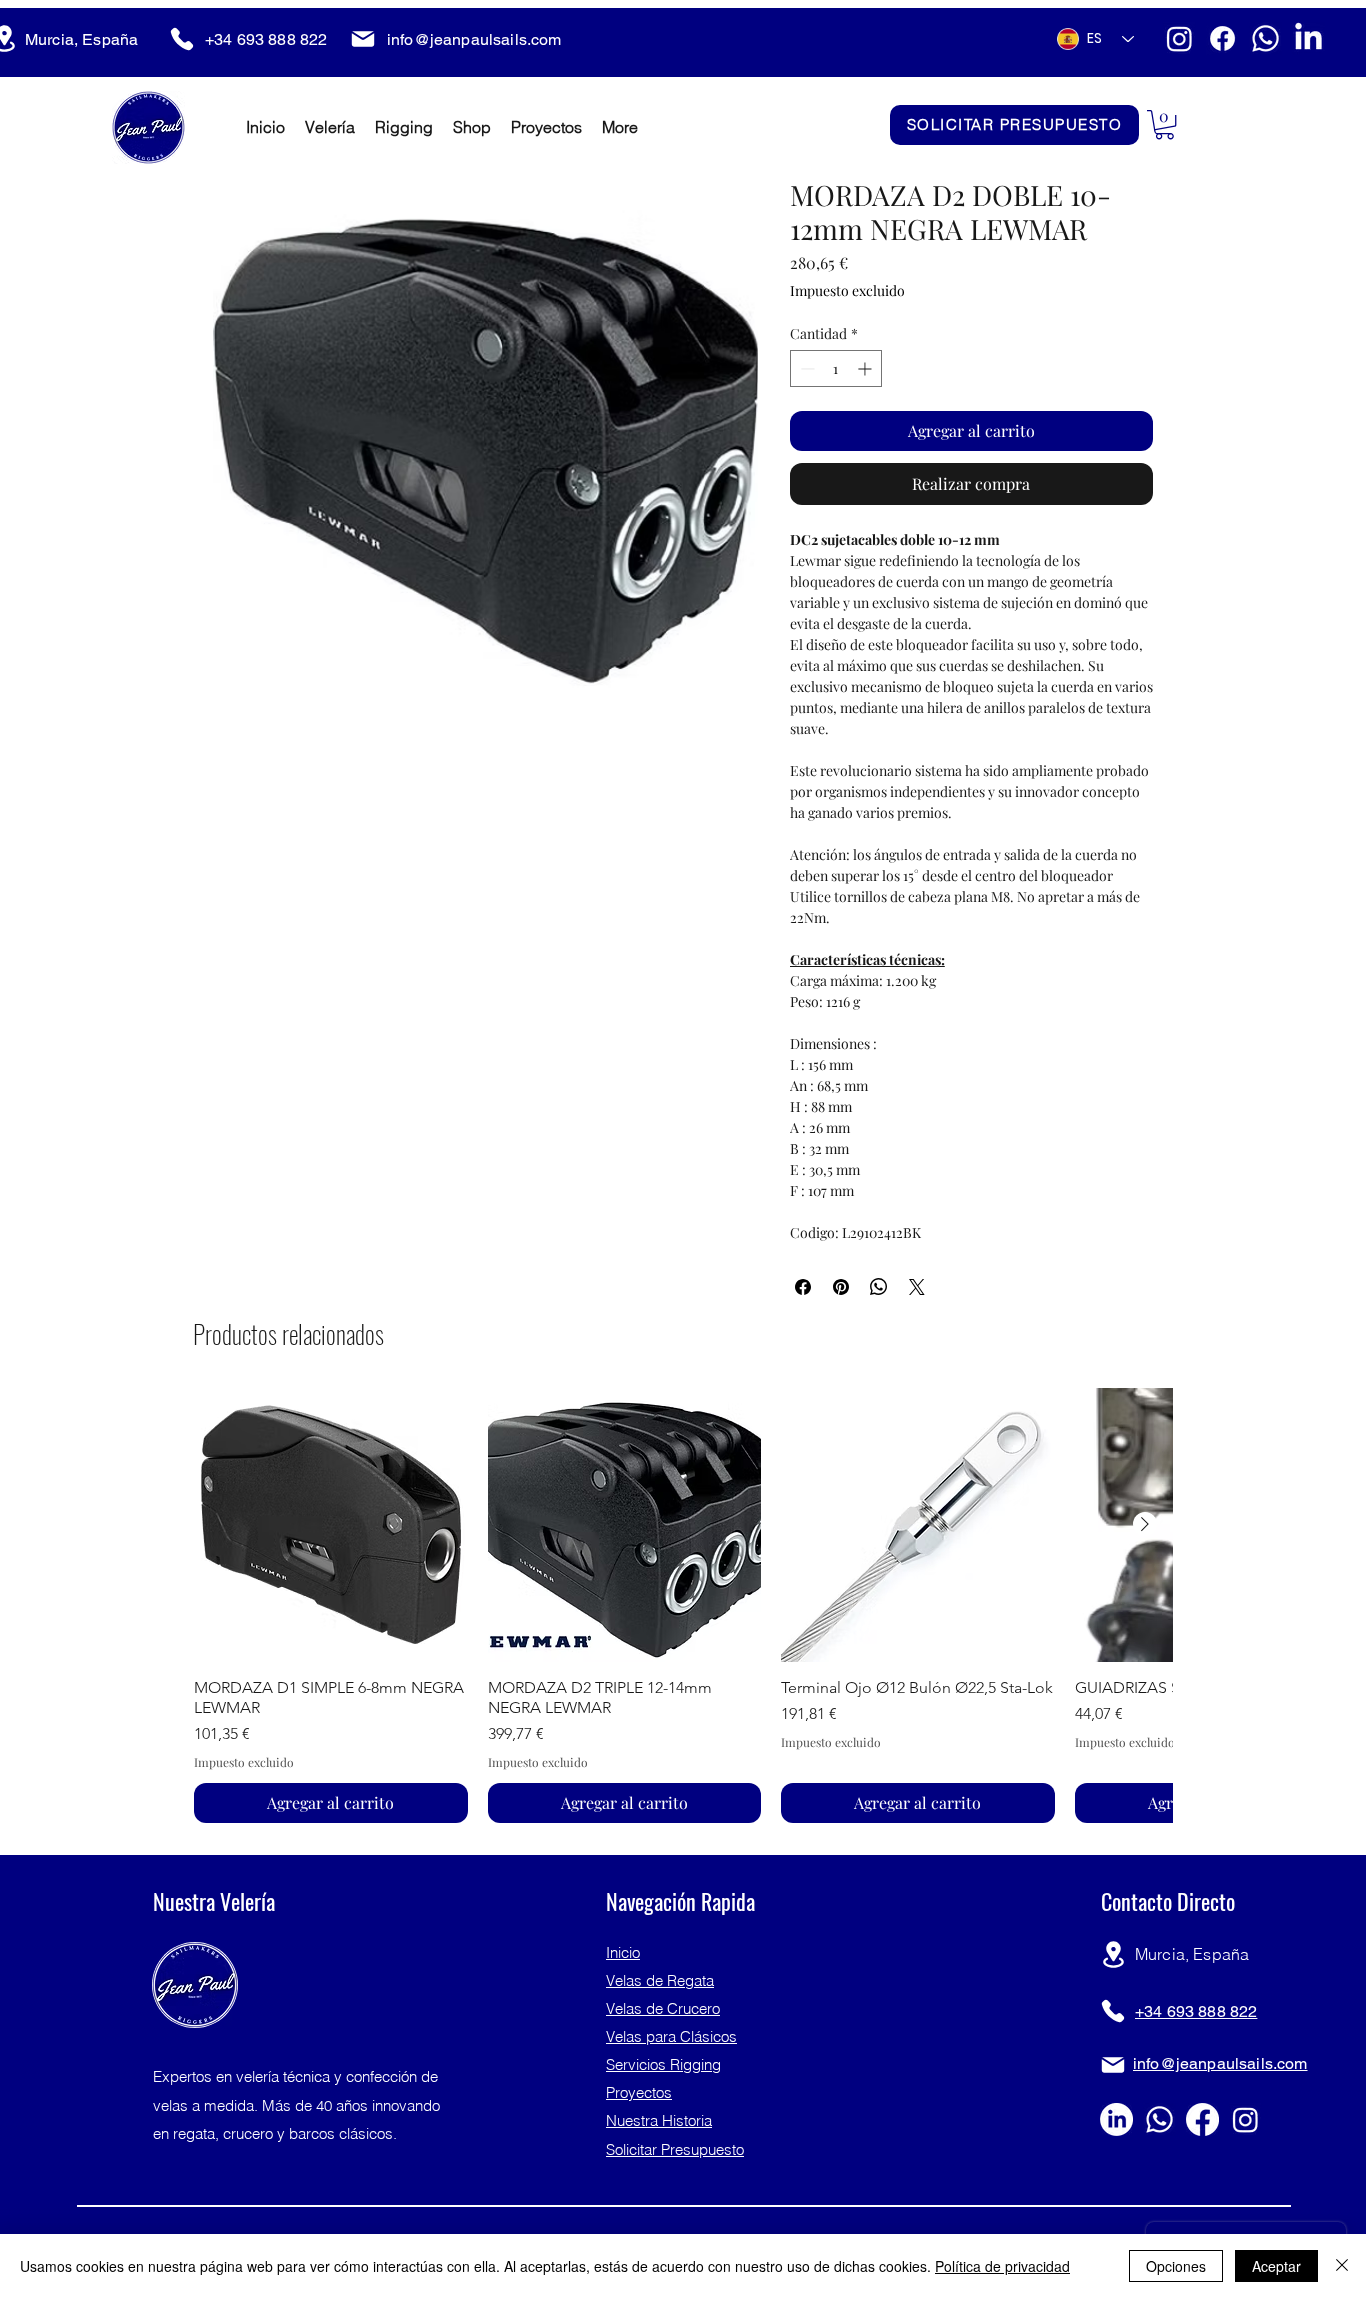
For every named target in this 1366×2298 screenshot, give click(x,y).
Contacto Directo (1168, 1901)
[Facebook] (1222, 38)
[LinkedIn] (1308, 38)
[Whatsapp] (1265, 38)
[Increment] (866, 368)
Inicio (623, 1952)
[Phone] (182, 39)
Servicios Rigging (663, 2064)
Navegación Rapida (680, 1901)
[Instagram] (1179, 38)
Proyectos (639, 2092)
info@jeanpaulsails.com (474, 39)
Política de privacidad (1002, 2266)
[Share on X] (917, 1287)
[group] (683, 1605)
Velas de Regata (660, 1980)
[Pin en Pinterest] (841, 1287)
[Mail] (363, 39)
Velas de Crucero (663, 2008)
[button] (1164, 124)
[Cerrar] (1342, 2266)
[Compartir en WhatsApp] (879, 1287)
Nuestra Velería (214, 1901)
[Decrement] (805, 368)
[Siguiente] (1145, 1524)
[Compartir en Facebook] (803, 1287)
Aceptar (1276, 2266)
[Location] (1113, 1954)
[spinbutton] (836, 368)
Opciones (1176, 2266)
